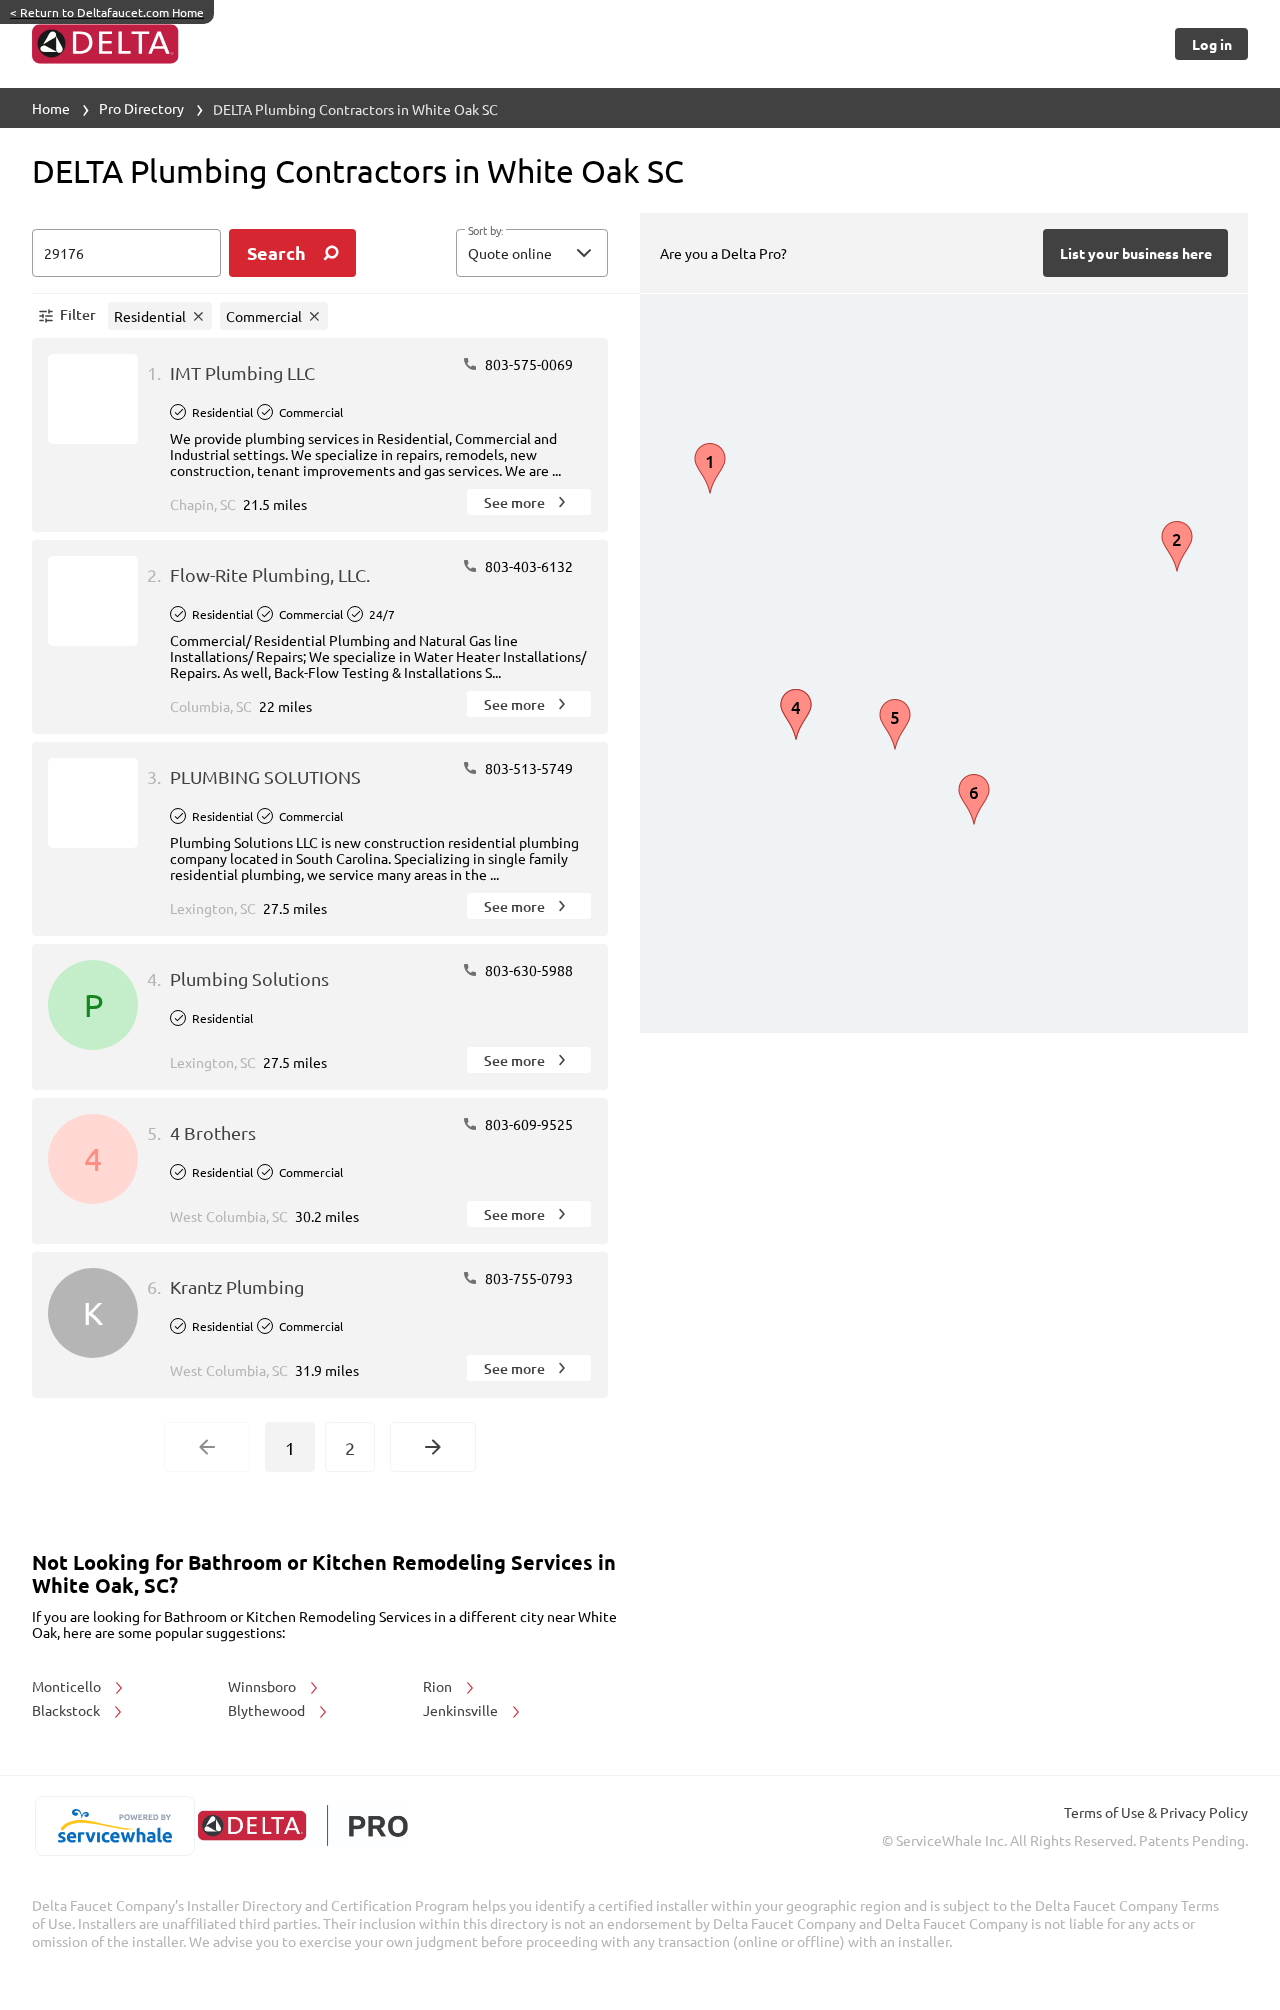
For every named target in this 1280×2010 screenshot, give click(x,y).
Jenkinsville (462, 1710)
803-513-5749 (527, 768)
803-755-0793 (527, 1278)
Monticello (68, 1686)
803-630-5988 (527, 970)
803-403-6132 (527, 566)
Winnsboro (263, 1686)
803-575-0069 (527, 364)
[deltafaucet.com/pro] (302, 1825)
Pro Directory (141, 108)
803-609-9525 (527, 1124)
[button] (532, 253)
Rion (439, 1686)
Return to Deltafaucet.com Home (107, 12)
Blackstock (67, 1710)
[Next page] (433, 1447)
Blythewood (268, 1710)
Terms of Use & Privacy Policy (1156, 1812)
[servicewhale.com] (114, 1826)
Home (51, 108)
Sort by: (485, 231)
